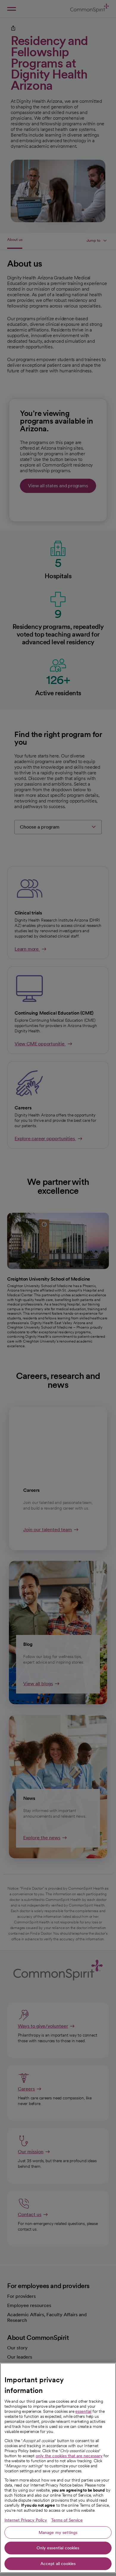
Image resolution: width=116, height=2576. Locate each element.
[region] (58, 2468)
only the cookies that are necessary (69, 2456)
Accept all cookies (58, 2564)
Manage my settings (58, 2532)
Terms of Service (67, 2520)
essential (83, 2411)
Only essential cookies (58, 2548)
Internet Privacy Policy (26, 2520)
